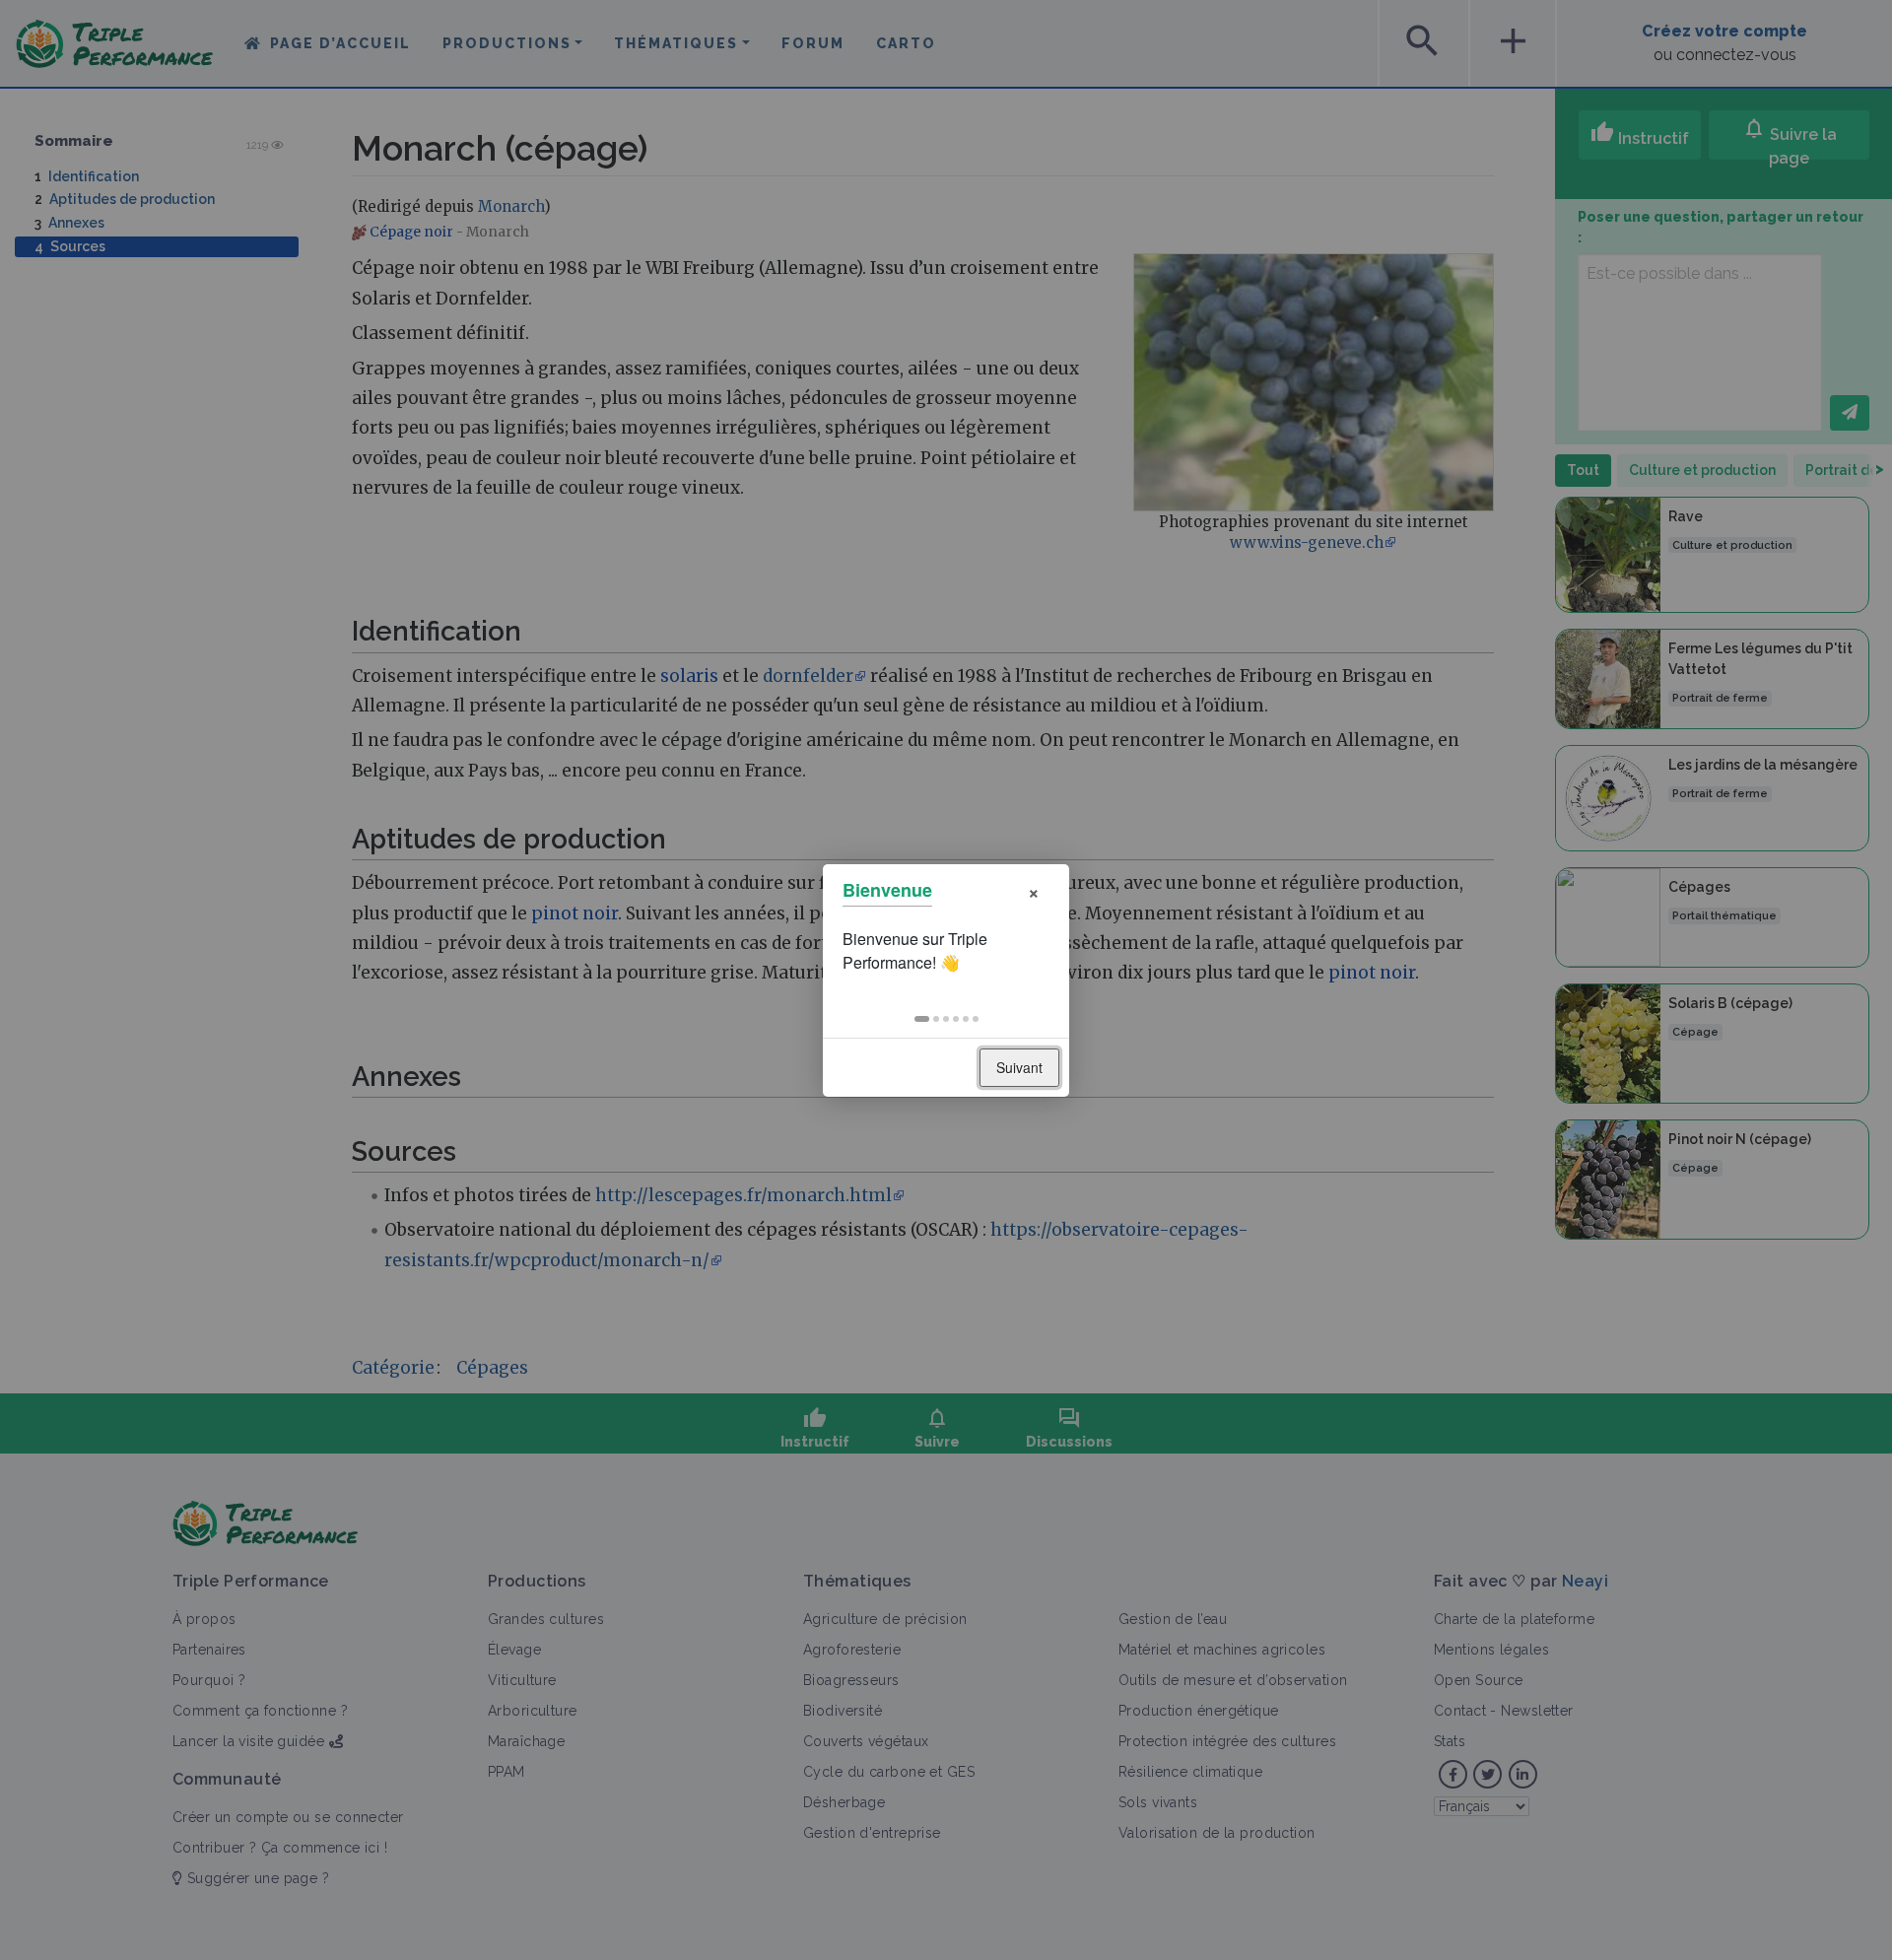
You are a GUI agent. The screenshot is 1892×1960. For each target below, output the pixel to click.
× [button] (1034, 890)
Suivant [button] (1019, 1067)
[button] (922, 1019)
